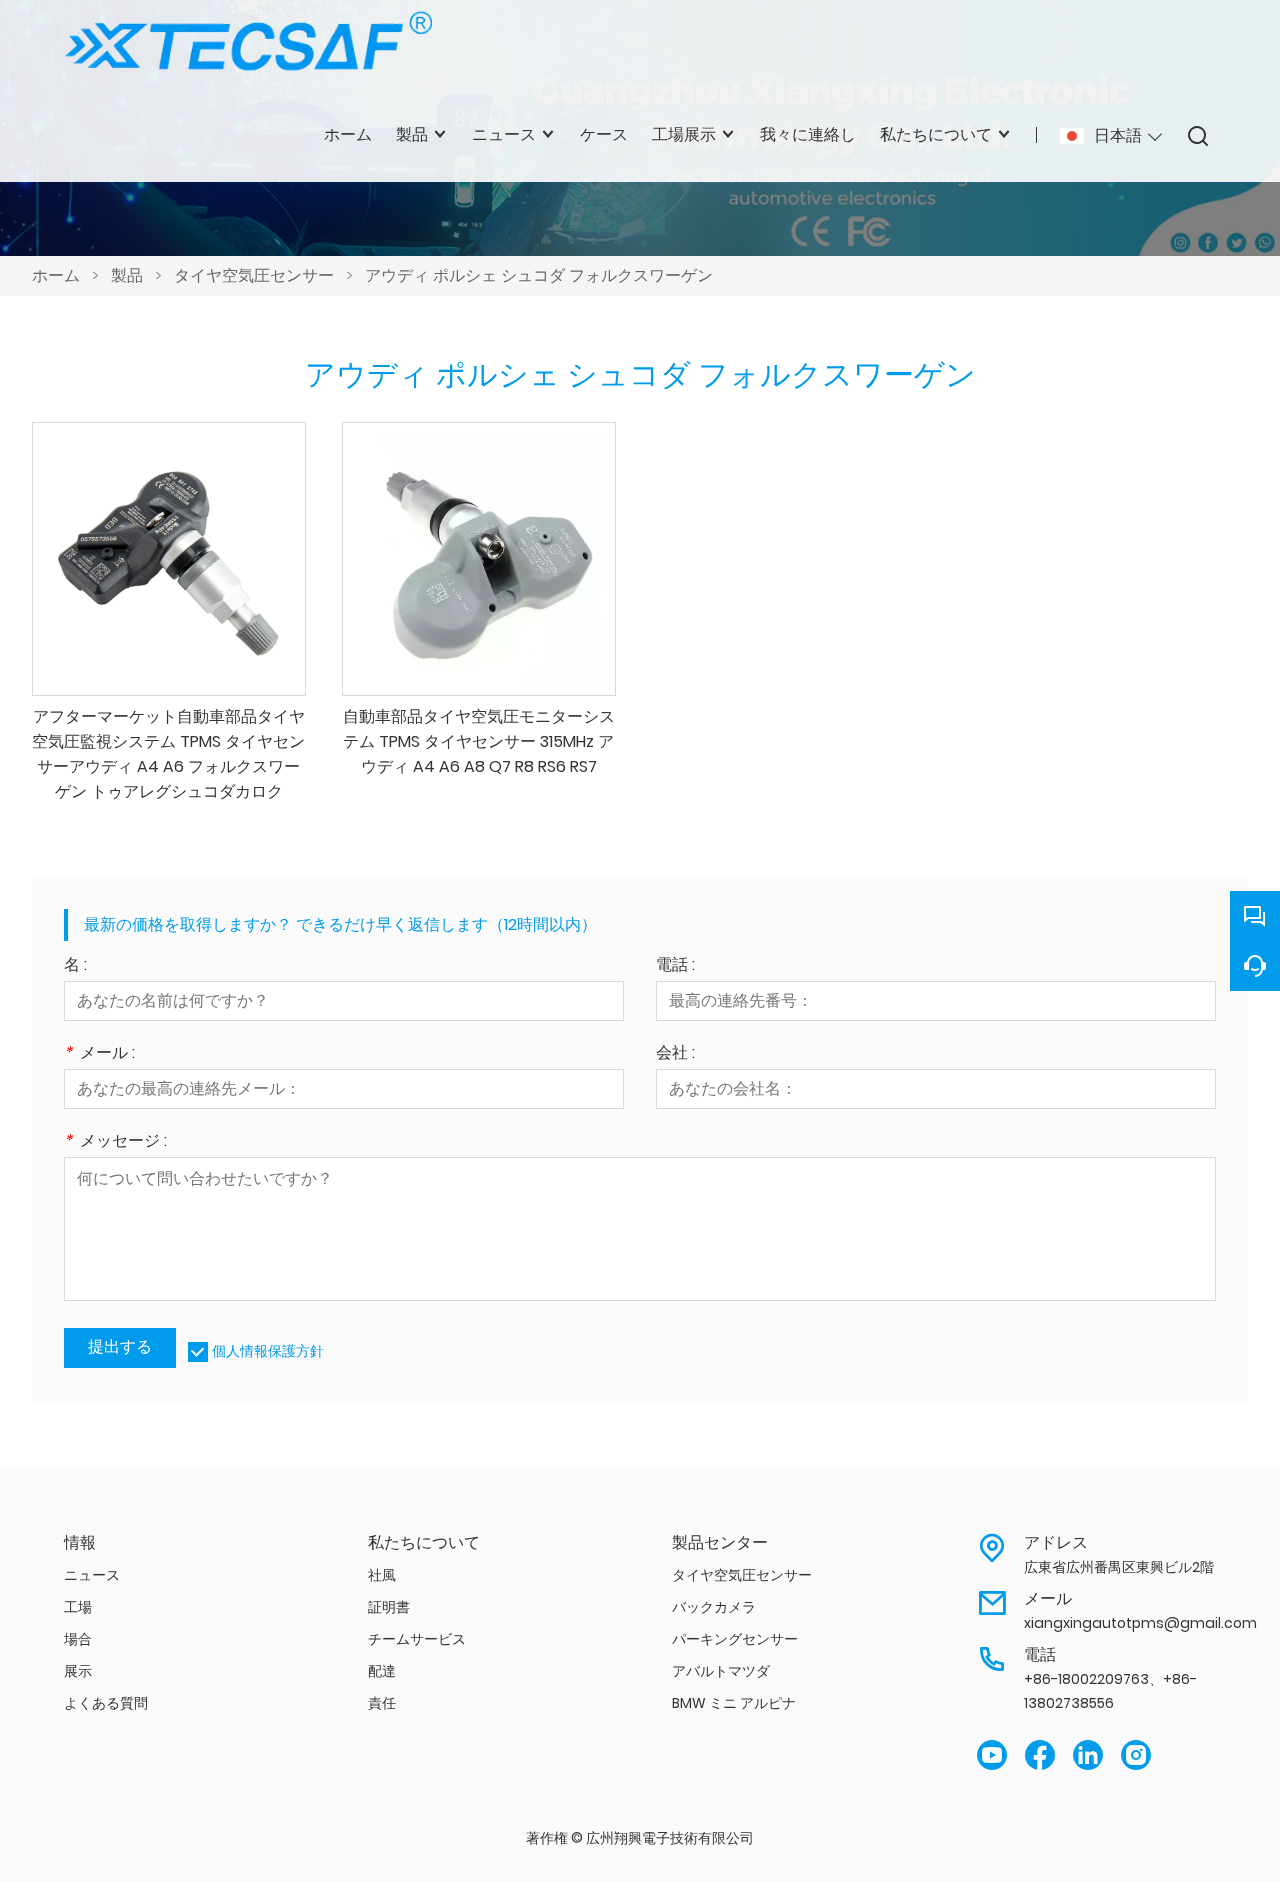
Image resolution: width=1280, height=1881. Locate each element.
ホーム (56, 275)
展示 (78, 1671)
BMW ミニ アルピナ (734, 1703)
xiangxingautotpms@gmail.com (1140, 1623)
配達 (382, 1671)
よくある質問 (106, 1703)
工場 (78, 1607)
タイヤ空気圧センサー (254, 275)
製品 (127, 275)
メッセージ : (115, 1142)
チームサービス (417, 1639)
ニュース (92, 1575)
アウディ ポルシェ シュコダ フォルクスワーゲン (539, 275)
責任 (382, 1703)
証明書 (389, 1607)
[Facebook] (1040, 1755)
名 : (75, 966)
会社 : (675, 1054)
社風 (382, 1575)
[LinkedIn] (1088, 1755)
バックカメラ (714, 1607)
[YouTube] (992, 1755)
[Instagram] (1136, 1755)
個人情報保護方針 (268, 1351)
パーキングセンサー (735, 1639)
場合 (78, 1639)
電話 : (675, 966)
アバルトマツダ (721, 1671)
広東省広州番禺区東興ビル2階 (1119, 1567)
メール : (99, 1054)
